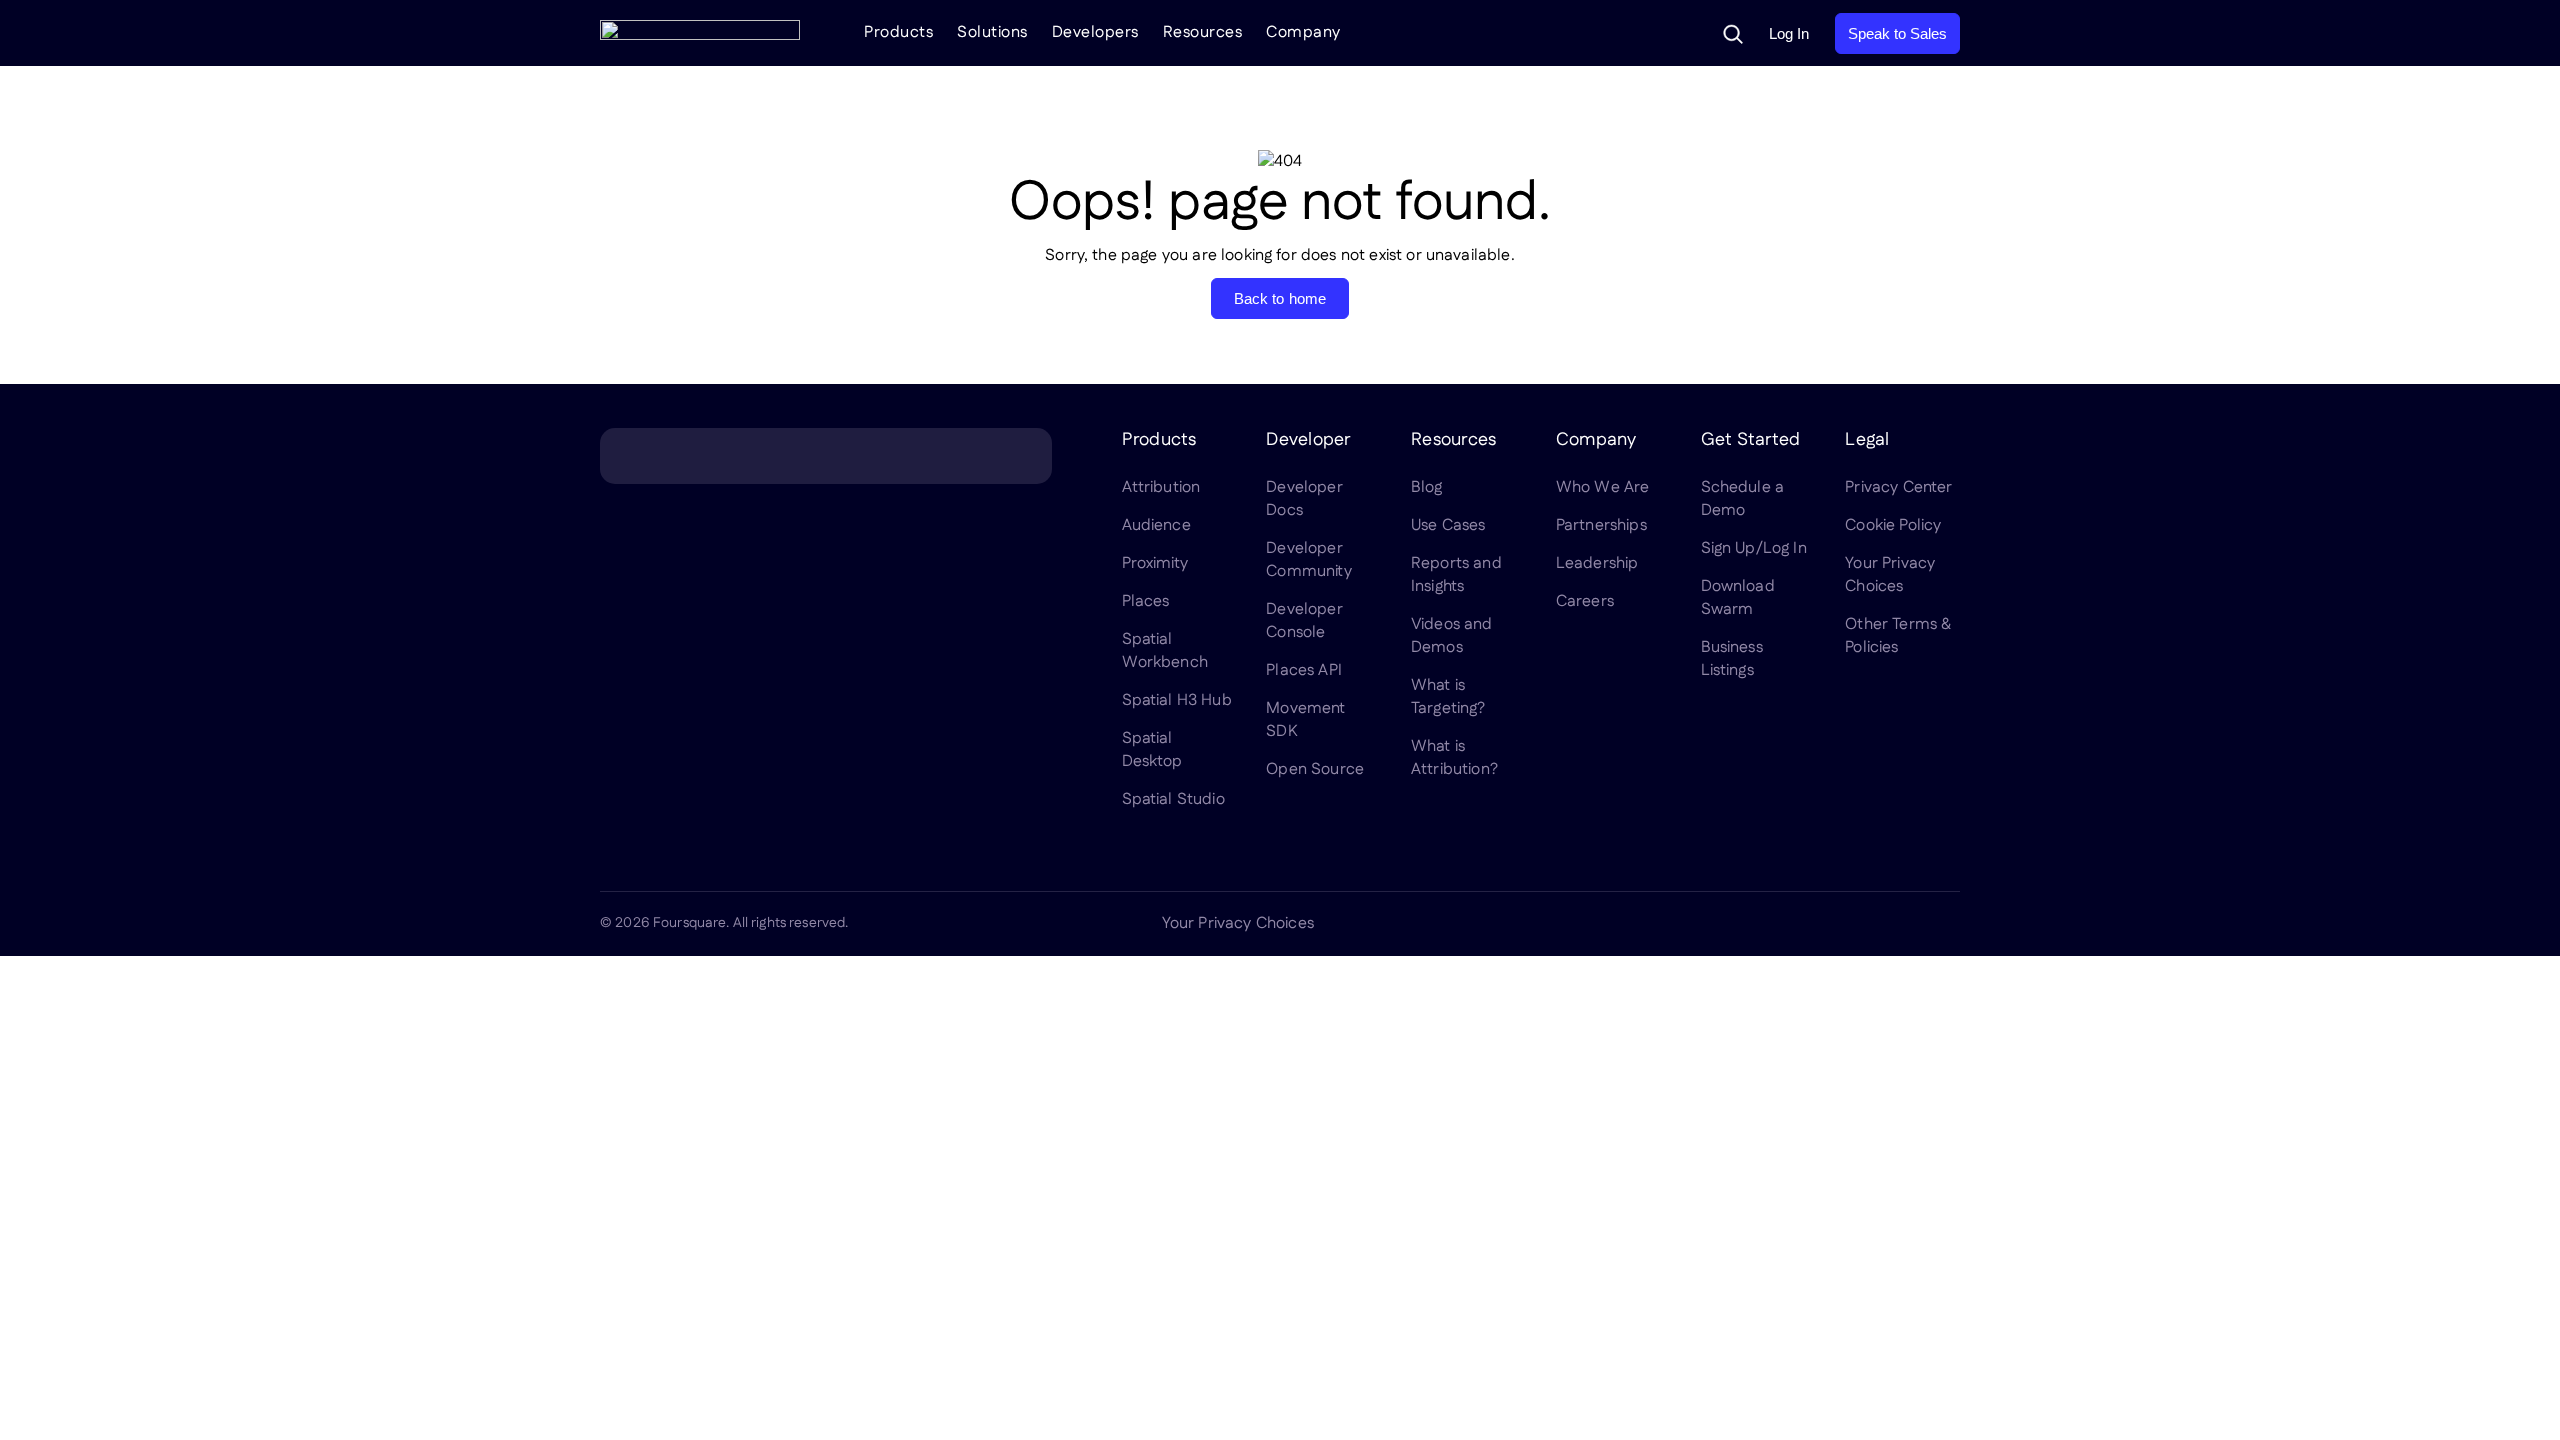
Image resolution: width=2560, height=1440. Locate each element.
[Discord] (1852, 924)
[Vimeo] (1900, 924)
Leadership (1597, 563)
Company (1303, 32)
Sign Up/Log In (1754, 548)
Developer (1308, 440)
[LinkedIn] (1756, 924)
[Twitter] (1804, 924)
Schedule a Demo (1743, 499)
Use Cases (1448, 525)
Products (898, 32)
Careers (1585, 601)
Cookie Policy (1893, 525)
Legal (1867, 440)
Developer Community (1308, 560)
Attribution (1161, 487)
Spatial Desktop (1152, 750)
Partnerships (1601, 525)
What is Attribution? (1454, 758)
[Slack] (1948, 924)
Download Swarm (1738, 598)
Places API (1304, 670)
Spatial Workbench (1165, 651)
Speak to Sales (1897, 33)
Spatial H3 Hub (1177, 700)
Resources (1203, 32)
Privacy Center (1898, 487)
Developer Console (1304, 621)
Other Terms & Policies (1898, 636)
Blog (1427, 487)
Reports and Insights (1456, 575)
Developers (1095, 32)
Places (1146, 601)
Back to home (1280, 298)
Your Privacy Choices (1890, 575)
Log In (1789, 33)
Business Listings (1732, 659)
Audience (1156, 525)
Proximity (1155, 563)
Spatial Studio (1173, 799)
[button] (1733, 34)
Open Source (1315, 769)
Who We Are (1603, 487)
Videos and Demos (1452, 636)
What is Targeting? (1448, 697)
